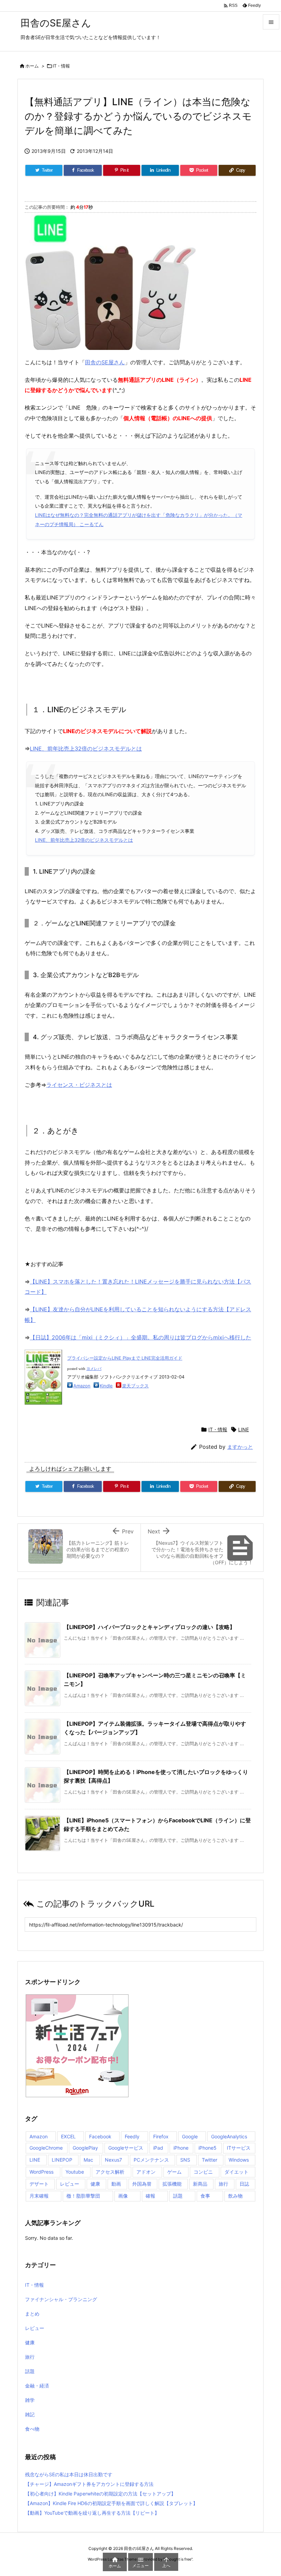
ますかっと (240, 1447)
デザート (39, 2184)
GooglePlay (85, 2148)
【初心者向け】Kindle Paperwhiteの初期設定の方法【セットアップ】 (100, 2494)
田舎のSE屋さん (105, 362)
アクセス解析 (110, 2172)
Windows (239, 2160)
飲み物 (235, 2196)
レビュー (70, 2184)
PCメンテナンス (151, 2160)
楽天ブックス (135, 1386)
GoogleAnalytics (229, 2136)
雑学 (30, 2400)
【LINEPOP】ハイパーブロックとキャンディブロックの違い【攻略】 (149, 1627)
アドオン (146, 2172)
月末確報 (39, 2196)
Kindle (106, 1386)
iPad (158, 2148)
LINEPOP (62, 2160)
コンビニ (203, 2172)
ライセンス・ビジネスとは (79, 1085)
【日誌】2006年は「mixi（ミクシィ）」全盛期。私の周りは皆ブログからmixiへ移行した (140, 1337)
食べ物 (32, 2429)
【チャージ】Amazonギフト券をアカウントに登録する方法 (89, 2484)
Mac (88, 2160)
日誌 (244, 2184)
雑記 (30, 2414)
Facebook (100, 2136)
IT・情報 (61, 66)
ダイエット (236, 2172)
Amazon (82, 1386)
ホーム (32, 66)
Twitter (210, 2160)
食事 (205, 2196)
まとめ (32, 2314)
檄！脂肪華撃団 (83, 2196)
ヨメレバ (94, 1369)
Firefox (161, 2136)
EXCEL (68, 2136)
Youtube (75, 2172)
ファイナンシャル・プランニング (61, 2299)
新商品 (200, 2184)
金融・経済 (37, 2386)
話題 (178, 2196)
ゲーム (174, 2172)
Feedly (132, 2136)
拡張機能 (172, 2184)
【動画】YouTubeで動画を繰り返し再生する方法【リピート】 (92, 2513)
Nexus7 (113, 2160)
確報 (150, 2196)
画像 (123, 2196)
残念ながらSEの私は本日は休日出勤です (69, 2474)
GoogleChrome (46, 2148)
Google (190, 2136)
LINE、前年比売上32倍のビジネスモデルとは (86, 749)
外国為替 (142, 2184)
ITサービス (239, 2148)
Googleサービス (126, 2148)
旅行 (223, 2184)
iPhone (181, 2148)
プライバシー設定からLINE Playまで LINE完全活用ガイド (125, 1358)
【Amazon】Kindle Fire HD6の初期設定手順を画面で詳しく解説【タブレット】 (111, 2503)
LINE (243, 1429)
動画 (116, 2184)
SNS (185, 2160)
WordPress (41, 2172)
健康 (95, 2184)
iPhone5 (207, 2148)
